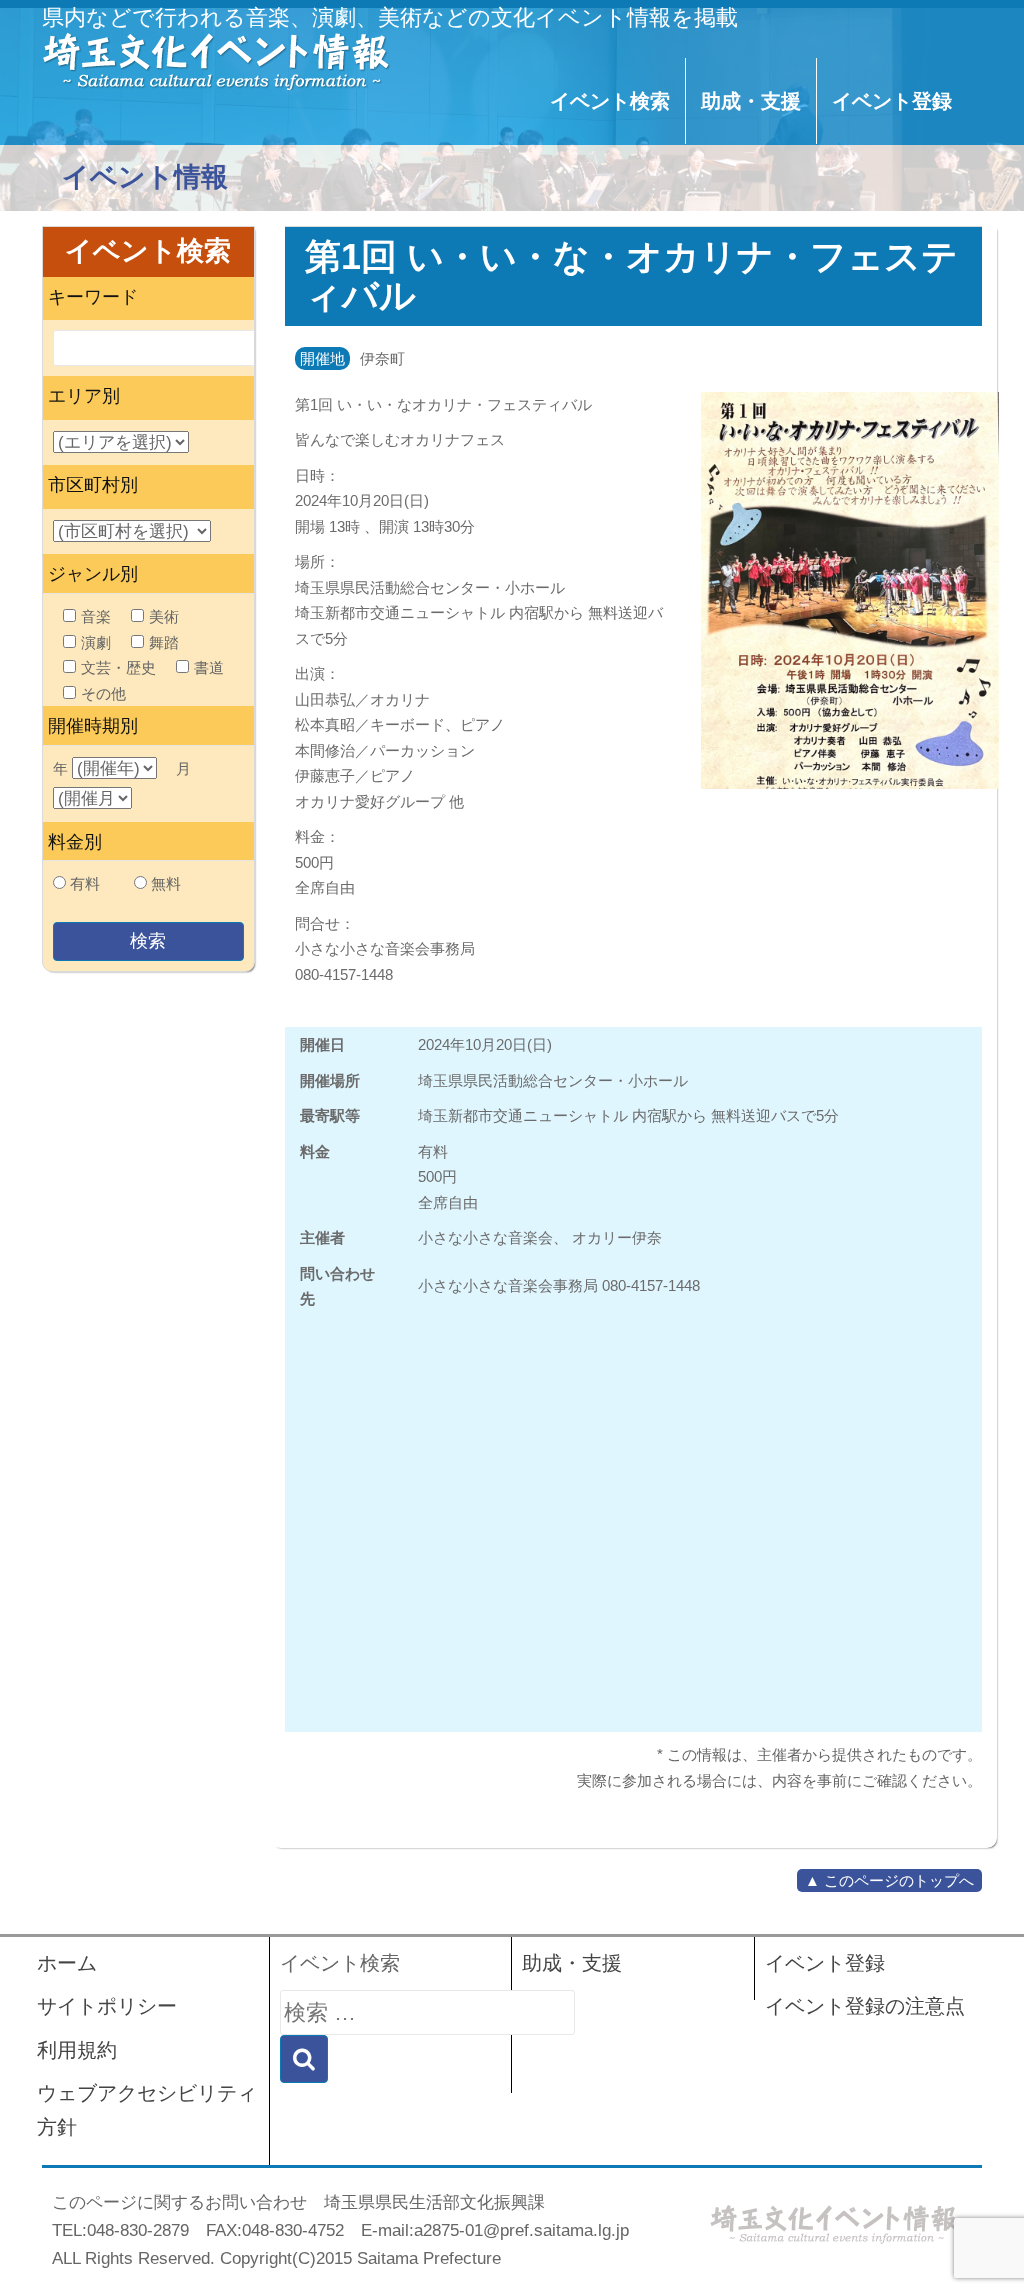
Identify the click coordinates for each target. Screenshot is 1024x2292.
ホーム (67, 1963)
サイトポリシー (107, 2006)
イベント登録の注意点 (865, 2006)
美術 (164, 616)
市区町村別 (93, 485)
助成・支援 (751, 101)
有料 (85, 883)
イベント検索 (610, 101)
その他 (103, 693)
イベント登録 (892, 101)
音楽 (96, 616)
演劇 (96, 642)
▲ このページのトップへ (889, 1880)
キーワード (93, 297)
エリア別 (84, 396)
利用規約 (77, 2050)
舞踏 (164, 642)
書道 (209, 667)
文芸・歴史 (118, 667)
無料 (166, 883)
